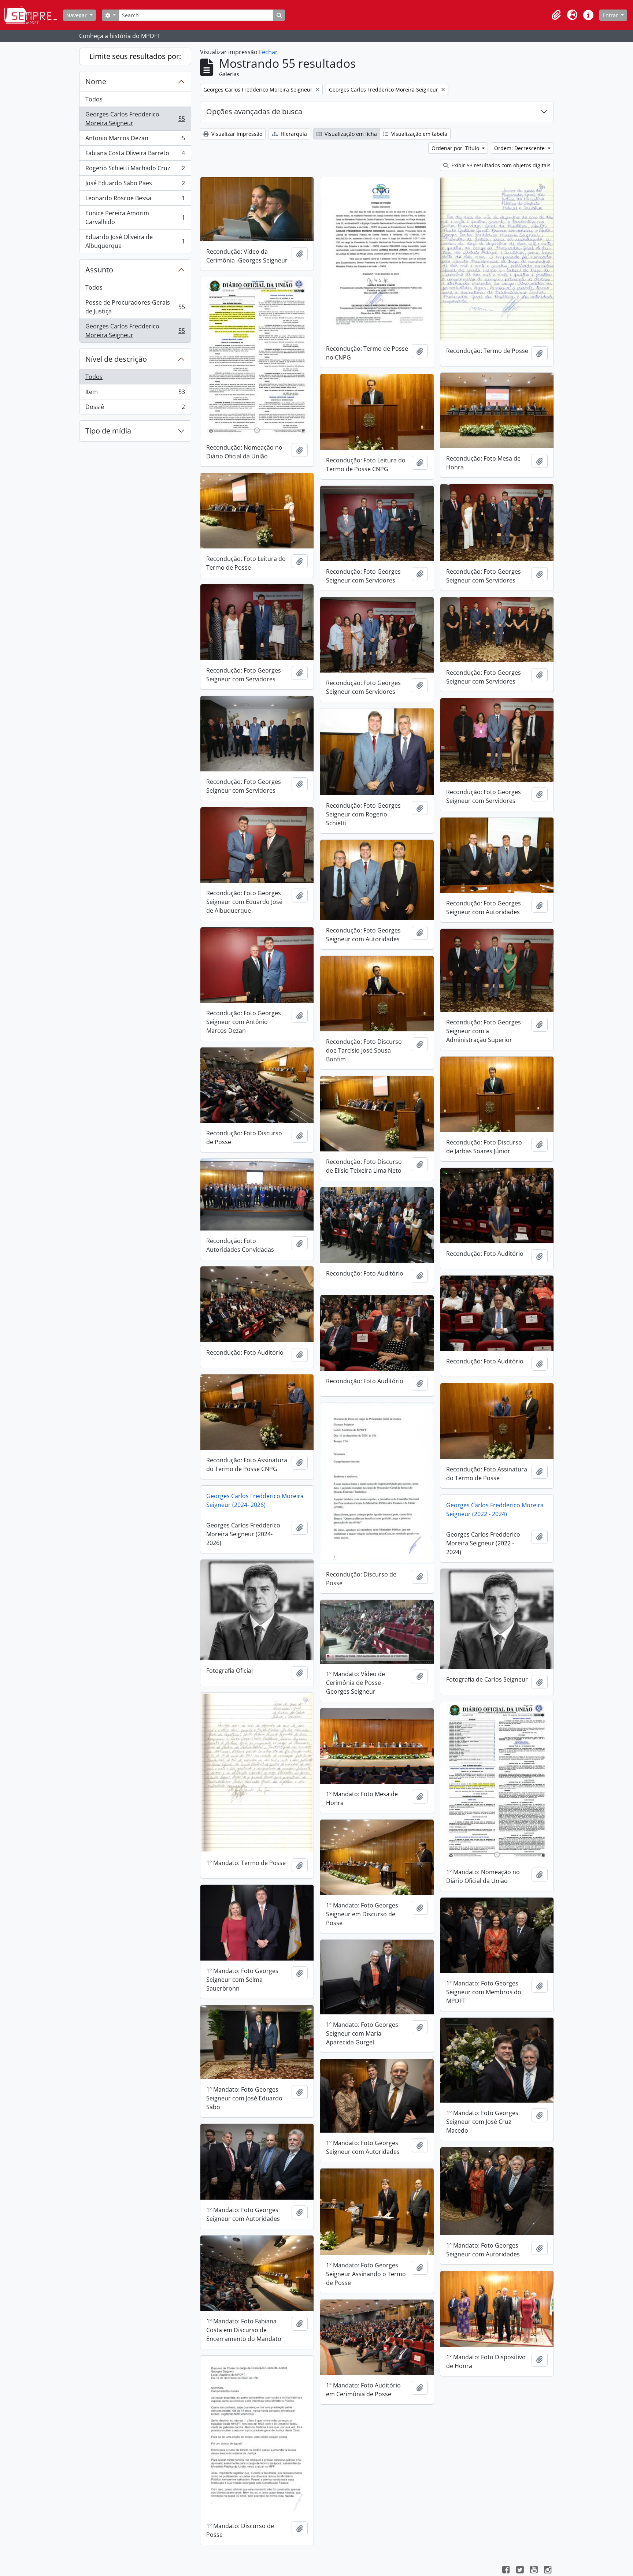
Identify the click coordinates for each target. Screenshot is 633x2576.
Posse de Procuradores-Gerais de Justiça (135, 307)
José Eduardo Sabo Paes (135, 185)
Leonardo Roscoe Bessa (135, 200)
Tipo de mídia (108, 431)
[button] (556, 15)
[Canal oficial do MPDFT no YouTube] (534, 2571)
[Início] (34, 15)
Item (135, 394)
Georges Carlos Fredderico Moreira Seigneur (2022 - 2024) (495, 1510)
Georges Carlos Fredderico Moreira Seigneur (135, 119)
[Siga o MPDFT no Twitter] (520, 2571)
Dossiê (135, 408)
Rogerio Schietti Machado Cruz (135, 170)
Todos (94, 99)
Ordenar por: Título (456, 148)
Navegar (77, 15)
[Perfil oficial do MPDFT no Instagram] (548, 2571)
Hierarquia (293, 134)
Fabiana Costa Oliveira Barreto (135, 155)
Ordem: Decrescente (520, 148)
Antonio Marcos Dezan (135, 140)
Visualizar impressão (236, 134)
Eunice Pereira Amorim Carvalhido (135, 217)
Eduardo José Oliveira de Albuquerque (135, 241)
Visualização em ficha (350, 134)
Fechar (268, 52)
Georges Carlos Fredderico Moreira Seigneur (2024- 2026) (255, 1500)
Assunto (99, 270)
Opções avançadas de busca (254, 111)
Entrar (611, 15)
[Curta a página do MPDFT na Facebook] (506, 2571)
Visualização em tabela (419, 134)
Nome (96, 81)
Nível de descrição (116, 359)
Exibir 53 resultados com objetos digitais (500, 165)
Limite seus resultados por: (135, 56)
